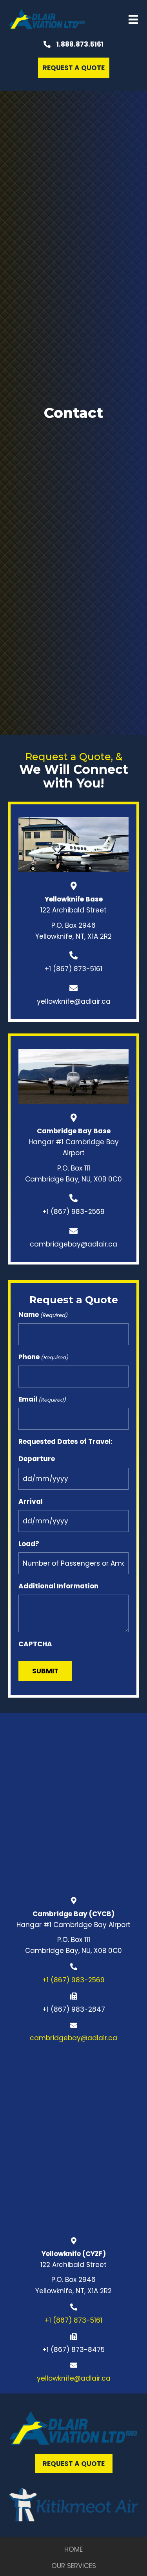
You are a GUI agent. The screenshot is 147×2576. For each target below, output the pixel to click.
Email (42, 1399)
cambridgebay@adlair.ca (73, 1244)
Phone (43, 1357)
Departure (37, 1459)
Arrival (31, 1501)
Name (43, 1315)
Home (73, 2549)
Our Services (74, 2566)
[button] (74, 68)
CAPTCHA (35, 1644)
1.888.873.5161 (80, 44)
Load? (29, 1544)
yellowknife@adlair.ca (74, 1001)
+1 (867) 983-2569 (73, 1212)
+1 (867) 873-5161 (73, 969)
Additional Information (58, 1586)
